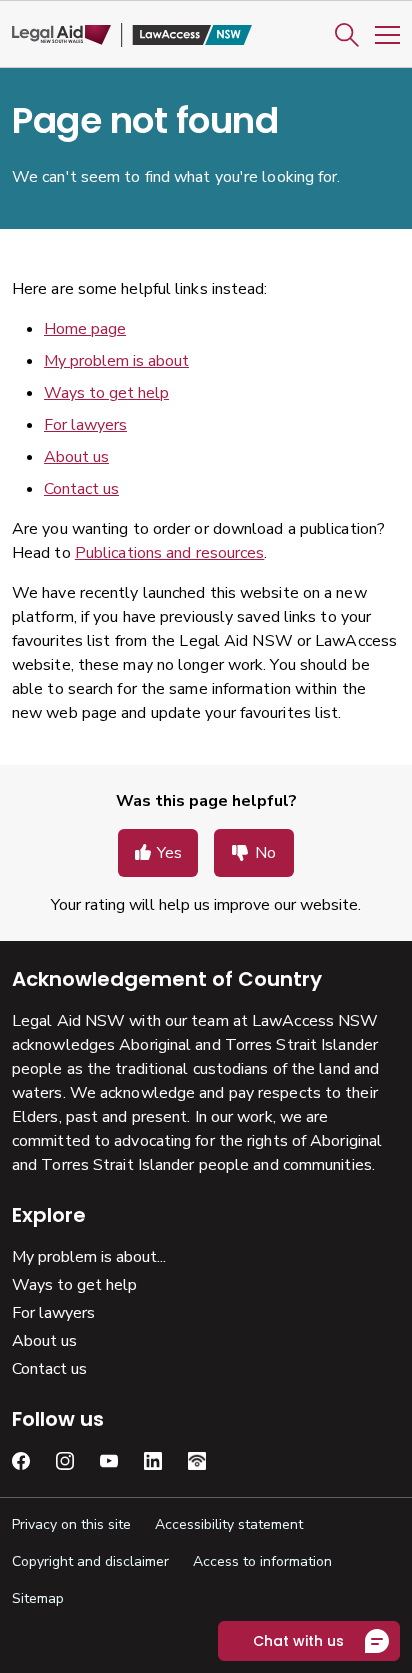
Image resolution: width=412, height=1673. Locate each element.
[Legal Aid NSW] (132, 35)
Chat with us (298, 1641)
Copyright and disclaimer (90, 1561)
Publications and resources (170, 553)
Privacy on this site (71, 1524)
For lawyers (85, 425)
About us (76, 457)
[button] (347, 35)
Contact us (81, 489)
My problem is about (116, 361)
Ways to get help (106, 393)
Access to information (262, 1561)
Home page (85, 329)
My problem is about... (89, 1257)
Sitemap (38, 1598)
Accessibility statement (229, 1524)
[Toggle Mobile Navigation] (387, 35)
